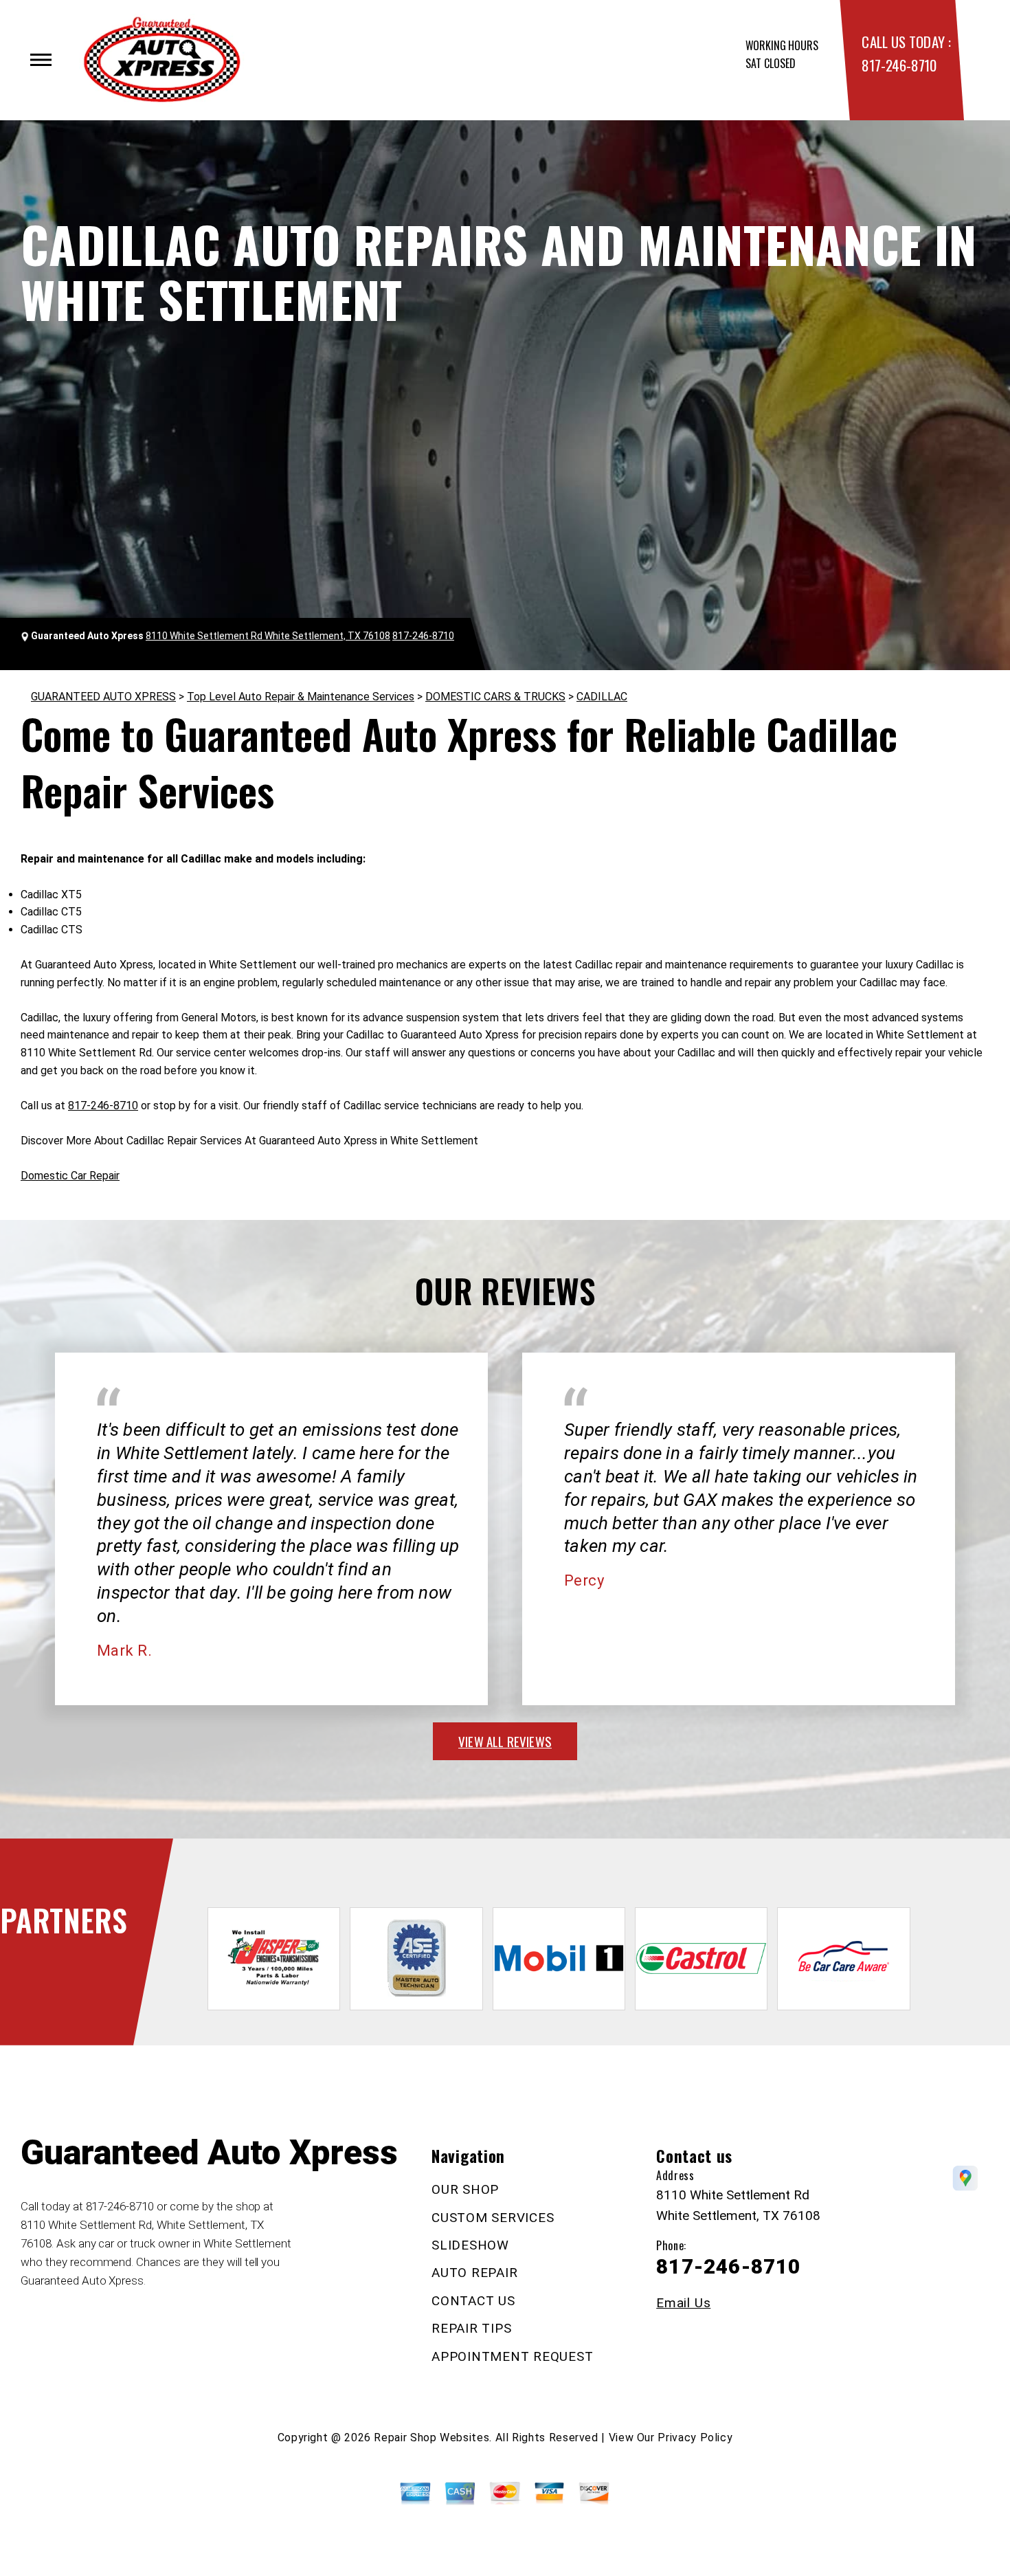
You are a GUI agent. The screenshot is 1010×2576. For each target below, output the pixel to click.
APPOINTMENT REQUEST (512, 2356)
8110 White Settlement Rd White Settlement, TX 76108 (268, 636)
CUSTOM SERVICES (493, 2218)
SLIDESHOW (470, 2245)
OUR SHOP (465, 2189)
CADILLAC (602, 697)
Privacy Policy (695, 2438)
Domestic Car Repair (70, 1176)
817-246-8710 (899, 65)
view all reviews (505, 1741)
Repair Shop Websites (431, 2438)
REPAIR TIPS (471, 2328)
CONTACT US (473, 2301)
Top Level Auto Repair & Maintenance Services (301, 697)
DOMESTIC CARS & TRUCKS (495, 697)
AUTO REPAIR (474, 2273)
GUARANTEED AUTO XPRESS (103, 697)
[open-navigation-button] (41, 60)
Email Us (683, 2303)
